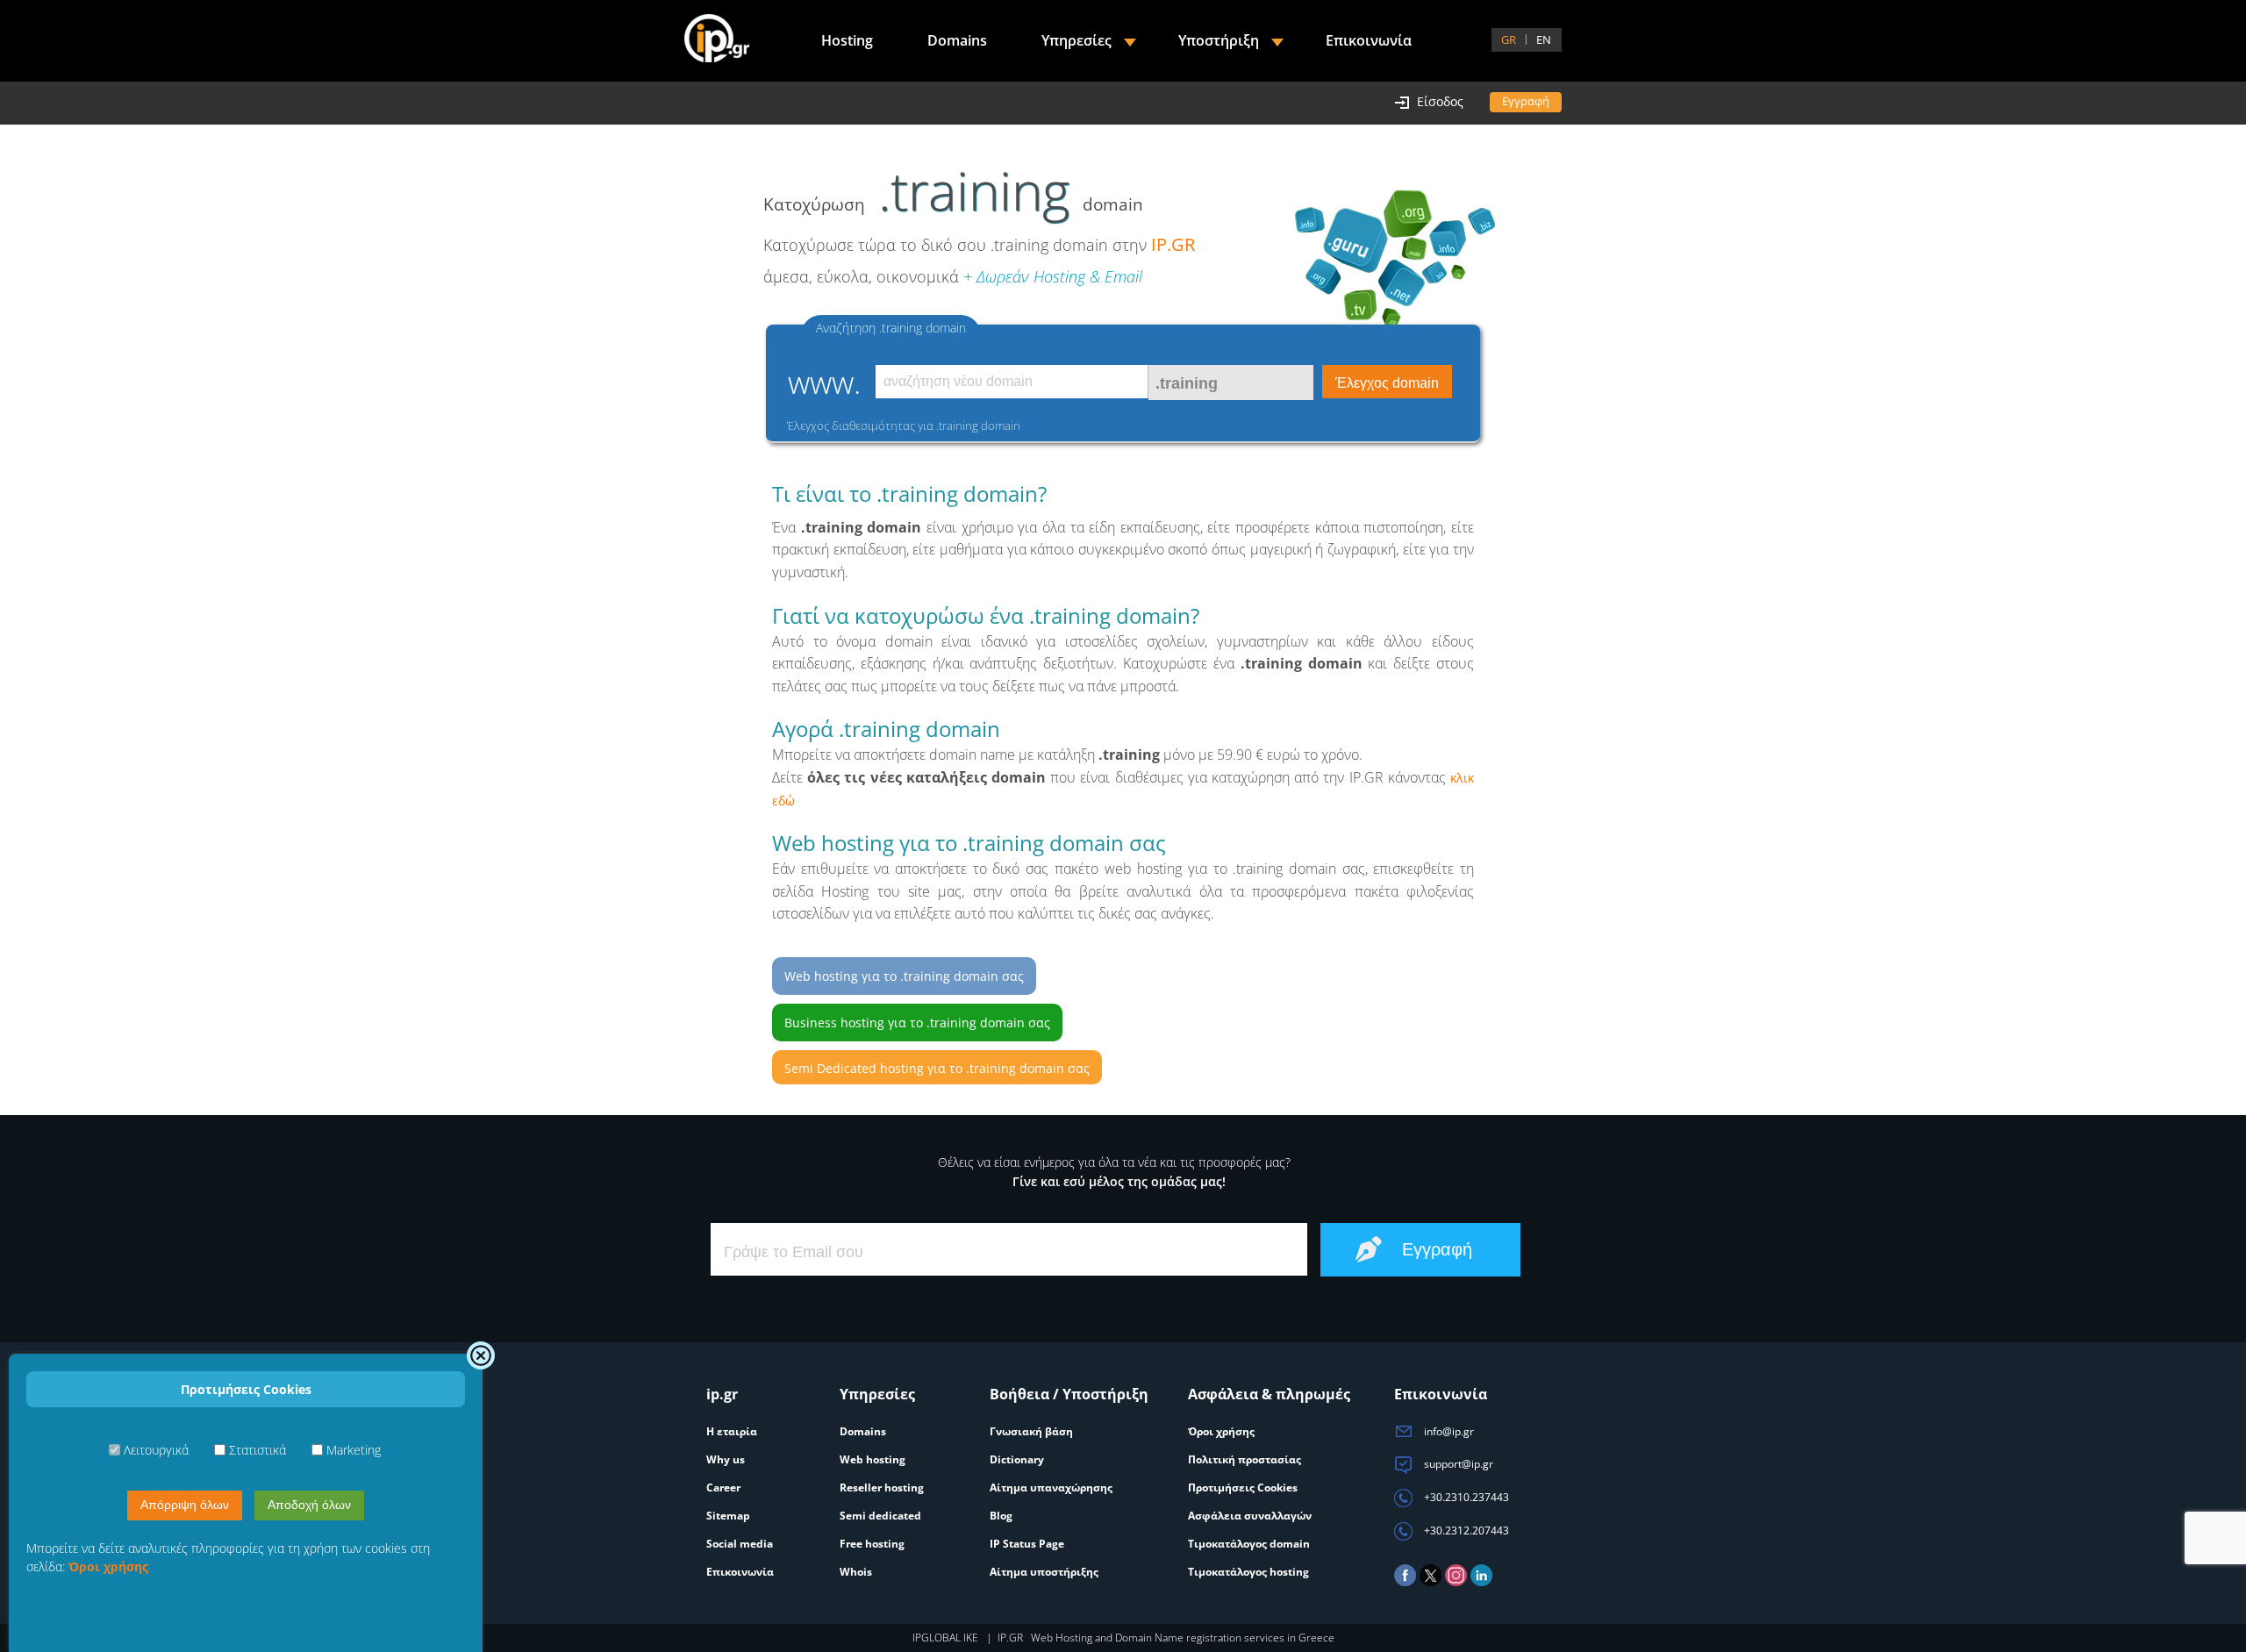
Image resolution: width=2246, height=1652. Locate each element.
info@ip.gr (1448, 1431)
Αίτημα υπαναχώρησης (1051, 1488)
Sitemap (728, 1516)
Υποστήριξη (1219, 40)
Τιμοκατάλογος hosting (1248, 1572)
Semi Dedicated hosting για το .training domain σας (937, 1068)
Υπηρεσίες (1077, 40)
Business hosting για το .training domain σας (917, 1023)
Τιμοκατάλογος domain (1249, 1544)
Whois (856, 1572)
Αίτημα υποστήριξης (1044, 1572)
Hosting (847, 40)
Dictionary (1017, 1459)
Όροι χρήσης (1221, 1431)
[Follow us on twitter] (1431, 1582)
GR (1509, 39)
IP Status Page (1027, 1544)
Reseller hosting (882, 1488)
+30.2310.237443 (1465, 1497)
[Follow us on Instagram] (1456, 1582)
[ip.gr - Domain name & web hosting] (717, 40)
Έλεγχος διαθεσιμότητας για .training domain (904, 426)
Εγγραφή (1526, 101)
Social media (740, 1544)
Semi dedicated (880, 1516)
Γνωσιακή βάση (1031, 1431)
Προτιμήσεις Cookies (1243, 1488)
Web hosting (873, 1459)
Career (723, 1488)
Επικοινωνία (1369, 40)
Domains (957, 40)
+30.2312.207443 (1465, 1530)
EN (1544, 39)
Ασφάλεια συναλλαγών (1250, 1516)
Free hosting (872, 1544)
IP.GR (1173, 244)
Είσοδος (1440, 101)
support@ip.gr (1457, 1464)
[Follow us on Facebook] (1405, 1582)
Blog (1001, 1516)
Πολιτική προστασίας (1245, 1459)
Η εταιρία (732, 1431)
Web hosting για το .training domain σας (904, 976)
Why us (726, 1459)
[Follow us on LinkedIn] (1481, 1582)
